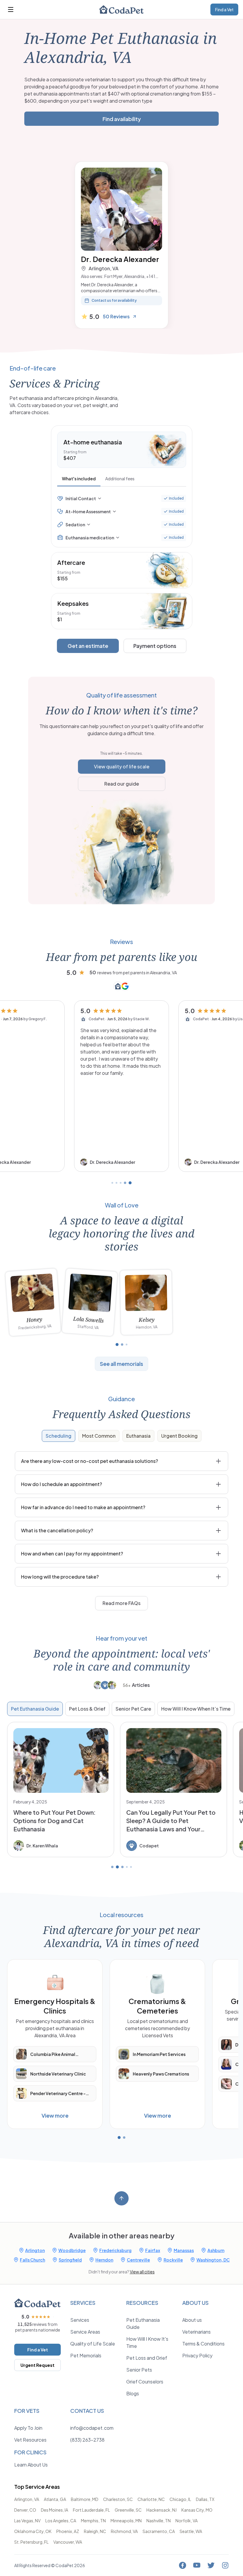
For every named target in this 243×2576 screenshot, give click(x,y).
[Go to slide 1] (112, 1183)
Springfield (70, 2260)
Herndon (104, 2260)
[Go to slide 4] (125, 1183)
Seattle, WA (191, 2531)
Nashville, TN (159, 2521)
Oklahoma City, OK (33, 2531)
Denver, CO (25, 2510)
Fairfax (153, 2250)
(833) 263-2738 (87, 2440)
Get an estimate (88, 646)
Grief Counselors (145, 2382)
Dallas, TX (205, 2499)
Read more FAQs (121, 1603)
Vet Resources (30, 2440)
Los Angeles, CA (61, 2521)
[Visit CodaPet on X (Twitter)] (211, 2565)
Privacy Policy (197, 2355)
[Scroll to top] (121, 2198)
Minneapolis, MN (126, 2521)
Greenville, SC (128, 2510)
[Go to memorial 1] (117, 1345)
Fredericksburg (115, 2250)
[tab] (79, 479)
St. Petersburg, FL (31, 2542)
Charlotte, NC (151, 2499)
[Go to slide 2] (116, 1183)
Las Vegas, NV (27, 2521)
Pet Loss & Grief (87, 1709)
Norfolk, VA (187, 2521)
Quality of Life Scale (93, 2344)
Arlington (35, 2250)
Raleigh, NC (95, 2531)
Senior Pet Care (133, 1709)
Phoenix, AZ (68, 2531)
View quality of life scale (122, 766)
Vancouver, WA (68, 2542)
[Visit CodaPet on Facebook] (183, 2565)
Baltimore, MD (85, 2499)
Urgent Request (37, 2365)
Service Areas (85, 2332)
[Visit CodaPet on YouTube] (197, 2565)
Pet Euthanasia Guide (35, 1709)
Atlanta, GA (55, 2499)
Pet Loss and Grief (147, 2358)
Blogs (133, 2393)
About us (192, 2320)
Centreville (138, 2260)
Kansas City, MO (197, 2510)
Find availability (122, 119)
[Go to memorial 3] (127, 1345)
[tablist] (122, 480)
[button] (121, 1086)
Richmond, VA (124, 2531)
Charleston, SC (118, 2499)
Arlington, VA (27, 2499)
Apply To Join (28, 2428)
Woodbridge (72, 2250)
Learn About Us (31, 2465)
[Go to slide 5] (130, 1183)
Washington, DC (213, 2260)
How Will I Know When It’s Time (196, 1709)
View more (55, 2115)
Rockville (173, 2260)
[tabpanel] (122, 518)
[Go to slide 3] (121, 1183)
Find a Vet (224, 9)
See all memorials (121, 1364)
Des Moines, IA (55, 2510)
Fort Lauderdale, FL (91, 2510)
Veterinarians (196, 2332)
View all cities (142, 2272)
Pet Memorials (86, 2355)
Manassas (184, 2250)
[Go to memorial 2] (122, 1345)
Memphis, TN (93, 2521)
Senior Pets (139, 2370)
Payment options (155, 646)
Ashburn (216, 2250)
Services (80, 2320)
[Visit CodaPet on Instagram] (225, 2565)
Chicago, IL (180, 2499)
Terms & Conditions (203, 2344)
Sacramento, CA (159, 2531)
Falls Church (32, 2260)
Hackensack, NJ (162, 2510)
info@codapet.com (92, 2428)
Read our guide (122, 784)
